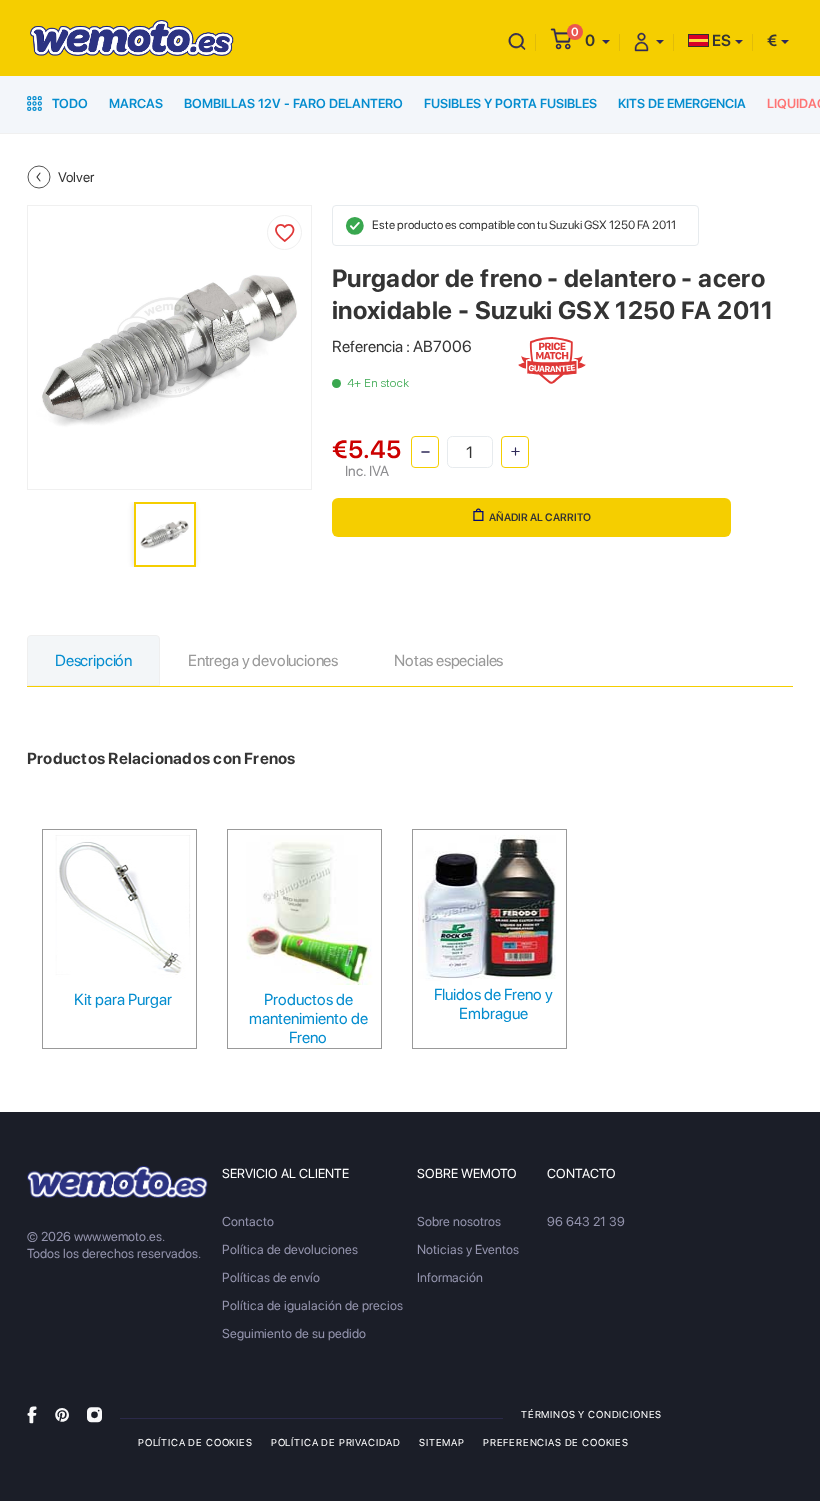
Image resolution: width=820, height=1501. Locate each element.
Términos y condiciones (591, 1414)
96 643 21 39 (586, 1221)
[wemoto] (117, 1182)
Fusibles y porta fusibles (510, 103)
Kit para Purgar (123, 999)
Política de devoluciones (290, 1249)
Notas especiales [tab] (448, 660)
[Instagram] (94, 1413)
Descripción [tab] (93, 660)
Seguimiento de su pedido (294, 1333)
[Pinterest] (62, 1413)
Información (450, 1277)
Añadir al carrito (540, 517)
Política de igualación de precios (312, 1305)
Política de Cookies (195, 1442)
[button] (597, 40)
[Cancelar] (517, 40)
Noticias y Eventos (468, 1249)
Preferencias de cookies (556, 1442)
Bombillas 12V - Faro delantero (293, 103)
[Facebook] (32, 1413)
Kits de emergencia (682, 103)
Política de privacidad (336, 1442)
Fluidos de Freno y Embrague (493, 1004)
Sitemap (442, 1442)
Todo (68, 103)
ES (720, 40)
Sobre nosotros (459, 1221)
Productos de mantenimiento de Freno (308, 1018)
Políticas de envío (271, 1277)
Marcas (136, 103)
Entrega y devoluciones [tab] (263, 660)
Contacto (248, 1221)
